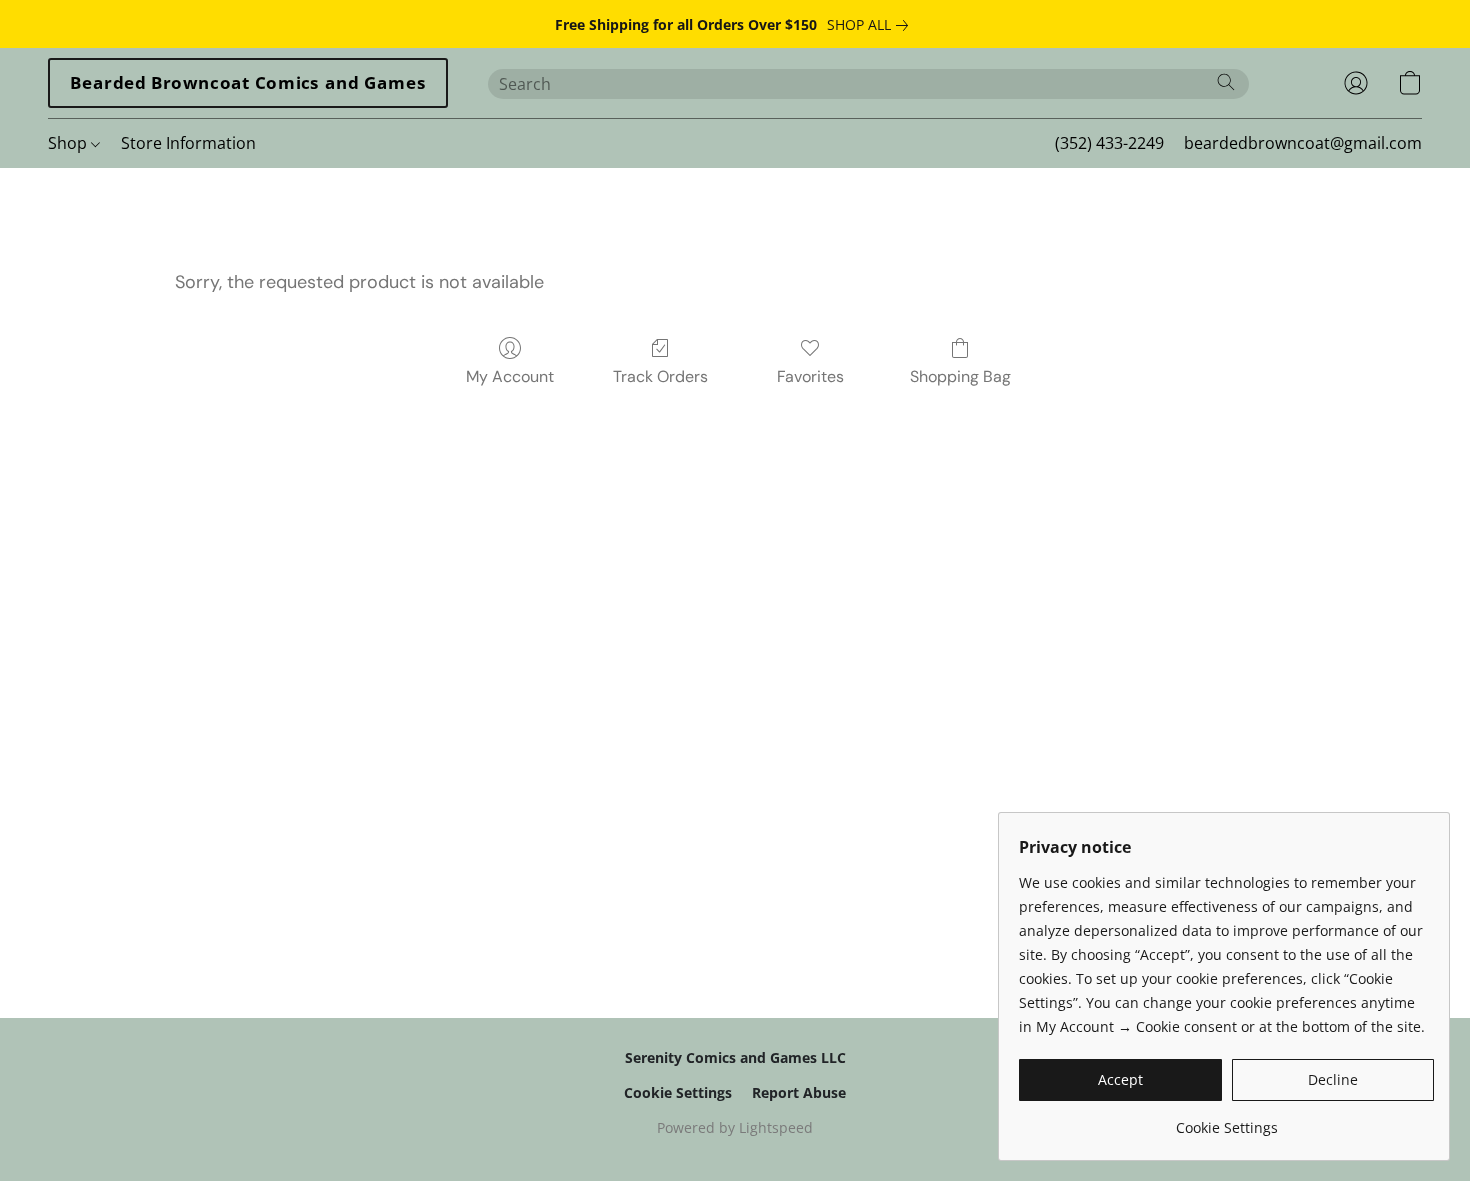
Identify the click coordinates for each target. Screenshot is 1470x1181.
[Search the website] (1226, 82)
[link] (871, 25)
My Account (510, 376)
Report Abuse (799, 1092)
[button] (248, 83)
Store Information (188, 143)
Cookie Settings (678, 1092)
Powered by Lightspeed (735, 1127)
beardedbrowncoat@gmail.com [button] (1303, 143)
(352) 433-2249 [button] (1109, 143)
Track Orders (660, 376)
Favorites (810, 376)
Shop (69, 143)
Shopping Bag (960, 376)
